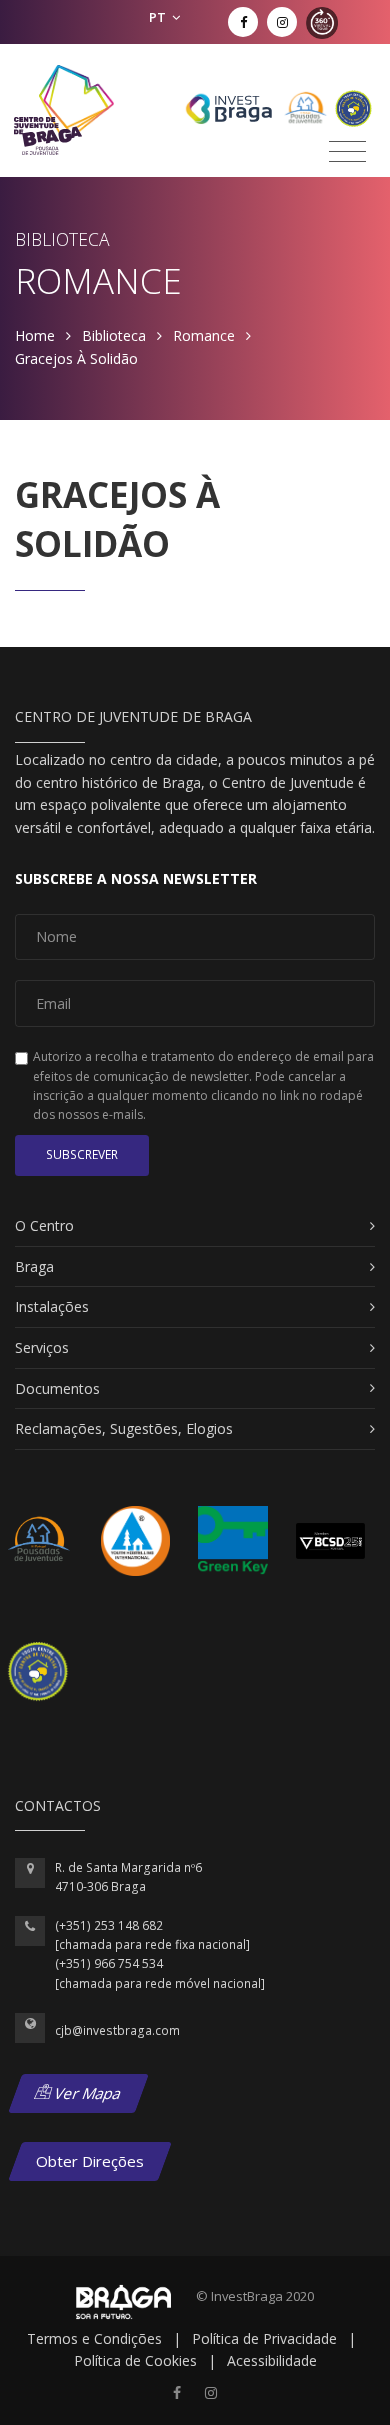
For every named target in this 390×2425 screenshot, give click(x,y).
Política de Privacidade (264, 2338)
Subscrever (82, 1154)
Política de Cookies (135, 2360)
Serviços (42, 1347)
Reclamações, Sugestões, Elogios (124, 1428)
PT (159, 17)
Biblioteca (114, 335)
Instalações (52, 1306)
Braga (34, 1266)
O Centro (44, 1225)
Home (35, 335)
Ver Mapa (86, 2093)
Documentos (57, 1388)
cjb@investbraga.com (117, 2030)
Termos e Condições (94, 2338)
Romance (204, 335)
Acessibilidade (272, 2360)
